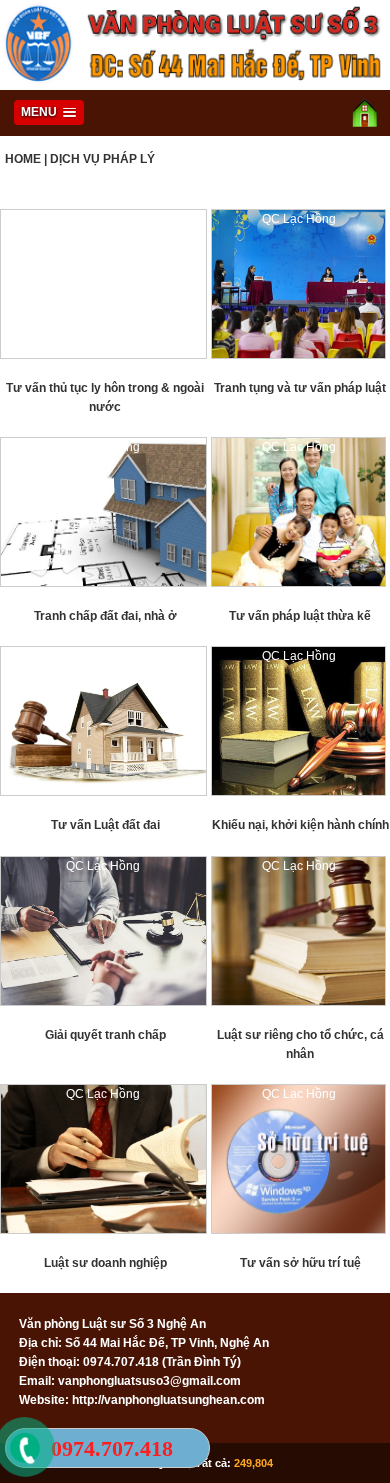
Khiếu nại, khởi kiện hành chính (300, 825)
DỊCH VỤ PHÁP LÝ (102, 159)
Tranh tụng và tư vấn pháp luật (300, 388)
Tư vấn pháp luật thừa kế (300, 616)
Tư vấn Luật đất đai (105, 825)
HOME (23, 159)
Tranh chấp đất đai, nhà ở (105, 616)
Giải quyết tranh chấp (105, 1035)
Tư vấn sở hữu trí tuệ (300, 1263)
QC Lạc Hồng (103, 219)
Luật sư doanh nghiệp (105, 1263)
